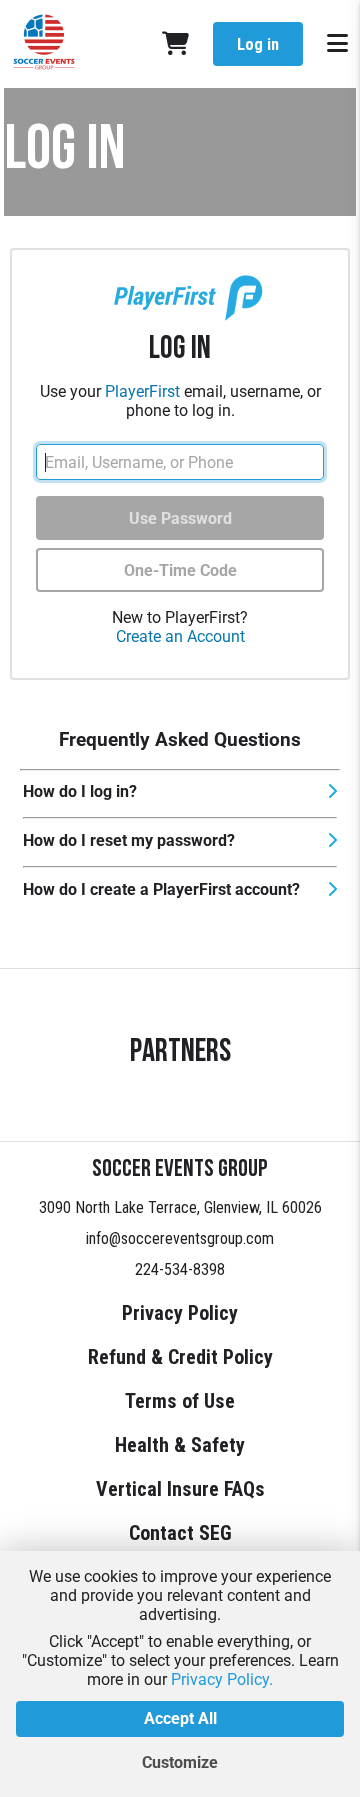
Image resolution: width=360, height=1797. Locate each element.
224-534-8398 (180, 1269)
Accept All (180, 1718)
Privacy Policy (180, 1313)
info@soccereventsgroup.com (180, 1238)
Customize (180, 1762)
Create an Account (180, 636)
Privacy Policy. (222, 1679)
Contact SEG (180, 1533)
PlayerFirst (142, 391)
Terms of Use (180, 1401)
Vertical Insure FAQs (180, 1489)
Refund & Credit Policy (180, 1357)
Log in (258, 44)
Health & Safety (180, 1445)
